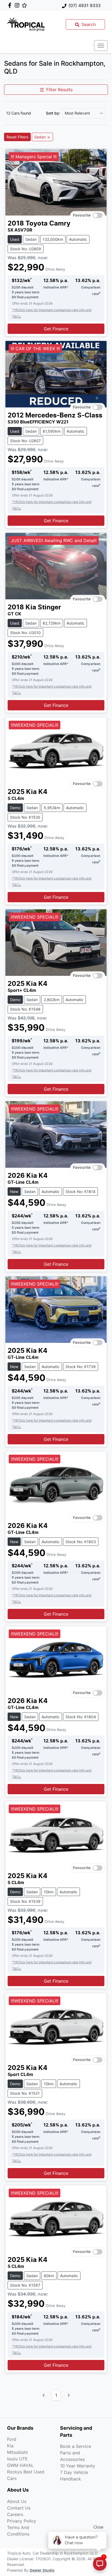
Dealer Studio (42, 2571)
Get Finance (56, 329)
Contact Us (19, 2508)
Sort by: (53, 113)
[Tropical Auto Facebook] (11, 5)
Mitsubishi (17, 2452)
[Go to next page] (69, 2395)
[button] (101, 46)
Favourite (82, 216)
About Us (17, 2501)
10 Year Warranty (78, 2466)
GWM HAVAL (20, 2465)
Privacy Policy (22, 2521)
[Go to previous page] (44, 2395)
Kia (10, 2446)
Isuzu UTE (17, 2459)
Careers (15, 2514)
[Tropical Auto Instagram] (18, 5)
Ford (12, 2439)
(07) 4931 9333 (85, 5)
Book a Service (76, 2446)
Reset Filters (17, 137)
